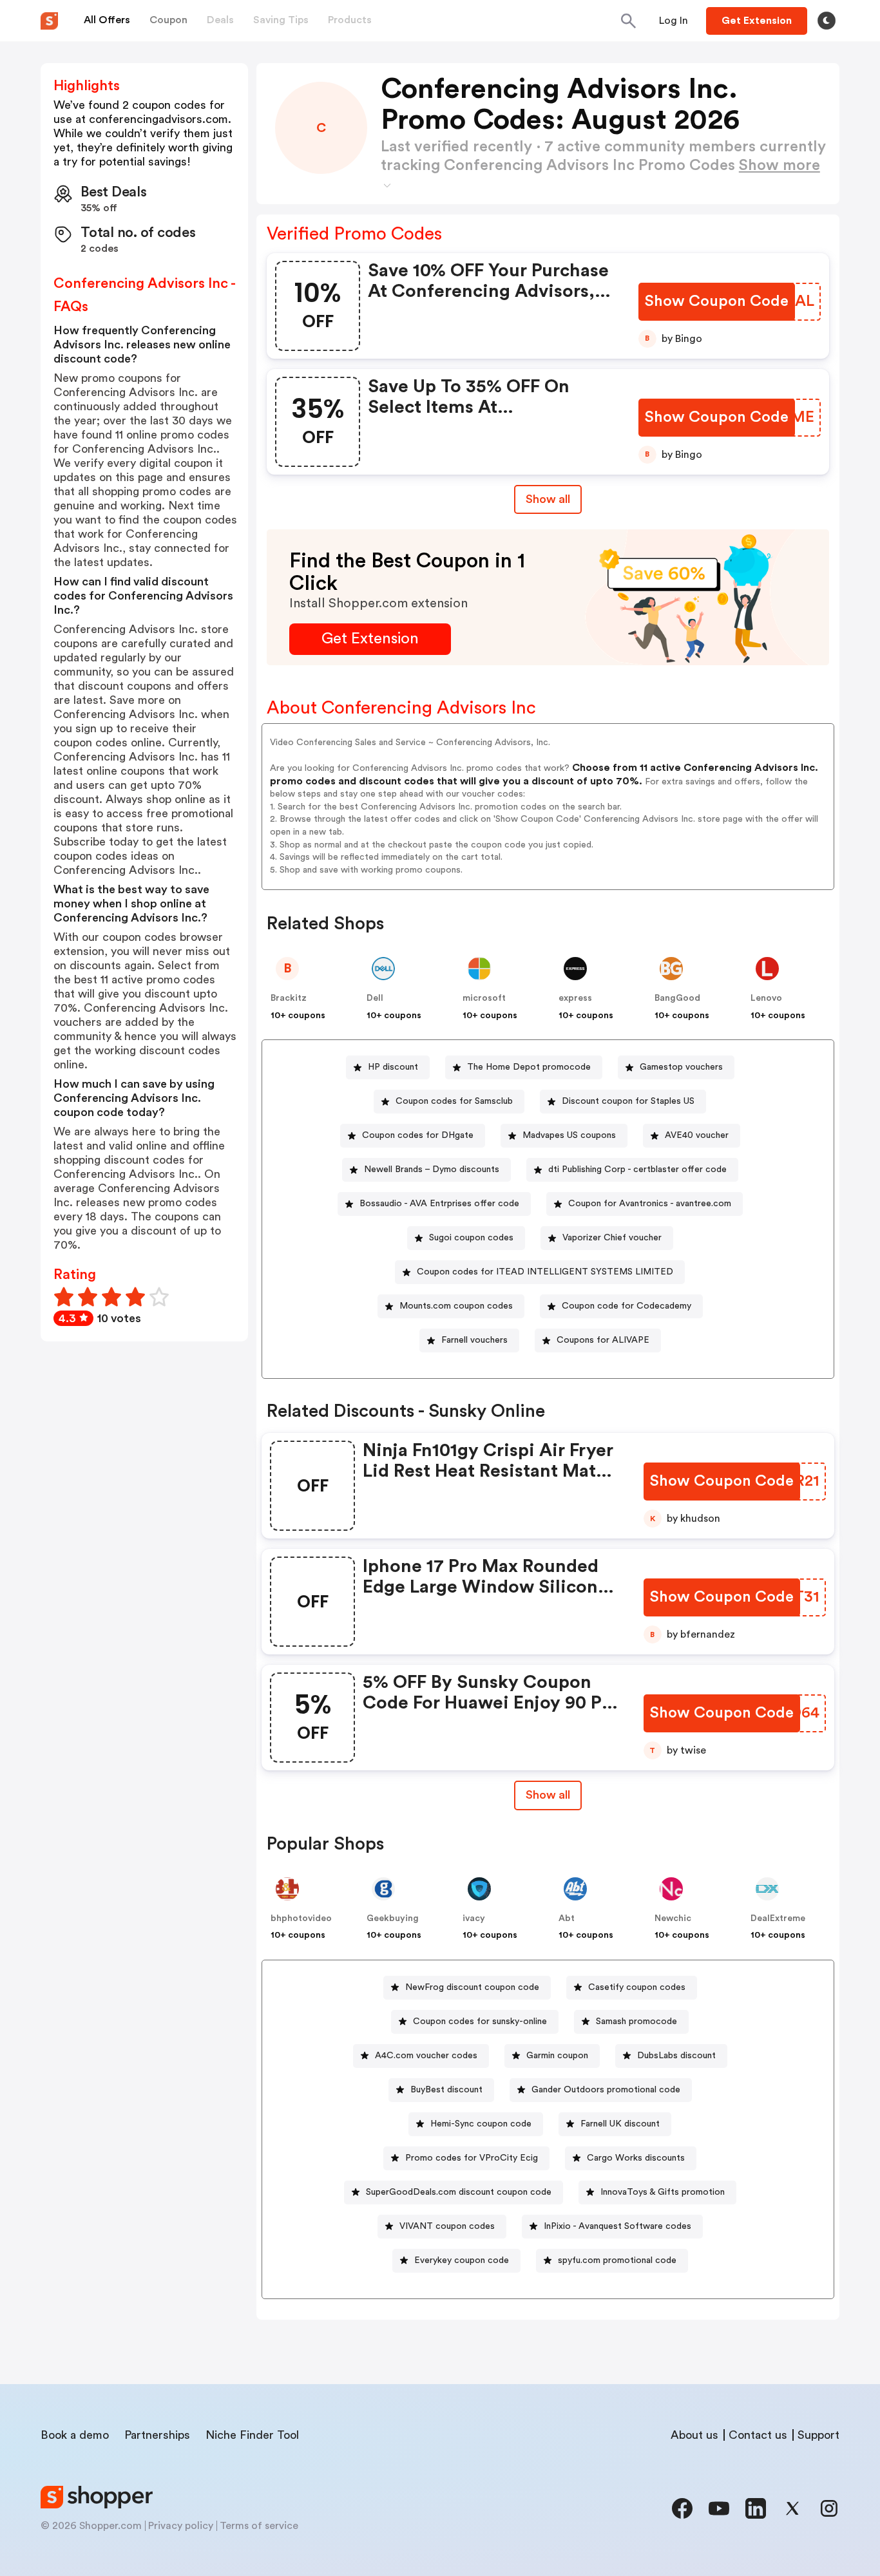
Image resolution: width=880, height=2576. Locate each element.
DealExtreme (778, 1918)
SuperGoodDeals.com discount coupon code (459, 2192)
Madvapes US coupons (569, 1135)
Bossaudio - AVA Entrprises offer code (439, 1204)
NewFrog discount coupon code (472, 1987)
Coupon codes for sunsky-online (480, 2022)
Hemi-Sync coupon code (481, 2124)
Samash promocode (636, 2022)
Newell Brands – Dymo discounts (432, 1170)
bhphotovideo (301, 1918)
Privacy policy (181, 2526)
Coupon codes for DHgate (418, 1135)
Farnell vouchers (474, 1340)
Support (818, 2435)
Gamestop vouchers (681, 1067)
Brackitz (289, 998)
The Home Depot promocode (529, 1067)
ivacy (474, 1918)
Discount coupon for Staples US (628, 1101)
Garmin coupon (557, 2056)
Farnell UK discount (620, 2124)
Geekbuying (393, 1918)
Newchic (673, 1918)
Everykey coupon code (462, 2260)
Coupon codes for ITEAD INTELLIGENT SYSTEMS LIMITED (545, 1272)
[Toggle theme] (827, 21)
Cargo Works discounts (636, 2158)
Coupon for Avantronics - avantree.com (650, 1204)
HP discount (393, 1067)
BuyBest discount (446, 2090)
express (575, 998)
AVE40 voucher (697, 1135)
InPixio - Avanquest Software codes (617, 2226)
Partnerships (157, 2435)
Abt (567, 1918)
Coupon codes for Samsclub (454, 1101)
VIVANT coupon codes (447, 2226)
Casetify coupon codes (637, 1987)
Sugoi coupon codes (471, 1238)
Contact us (758, 2435)
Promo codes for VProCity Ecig (472, 2158)
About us (694, 2435)
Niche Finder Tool (252, 2435)
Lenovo (766, 998)
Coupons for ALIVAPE (603, 1340)
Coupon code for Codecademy (627, 1306)
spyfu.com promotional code (617, 2260)
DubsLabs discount (676, 2056)
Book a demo (75, 2435)
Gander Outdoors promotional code (606, 2090)
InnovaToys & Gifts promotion (663, 2192)
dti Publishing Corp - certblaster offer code (637, 1170)
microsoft (484, 998)
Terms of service (259, 2526)
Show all (548, 499)
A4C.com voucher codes (426, 2056)
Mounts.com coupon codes (456, 1306)
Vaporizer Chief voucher (612, 1238)
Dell (375, 998)
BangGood (677, 998)
